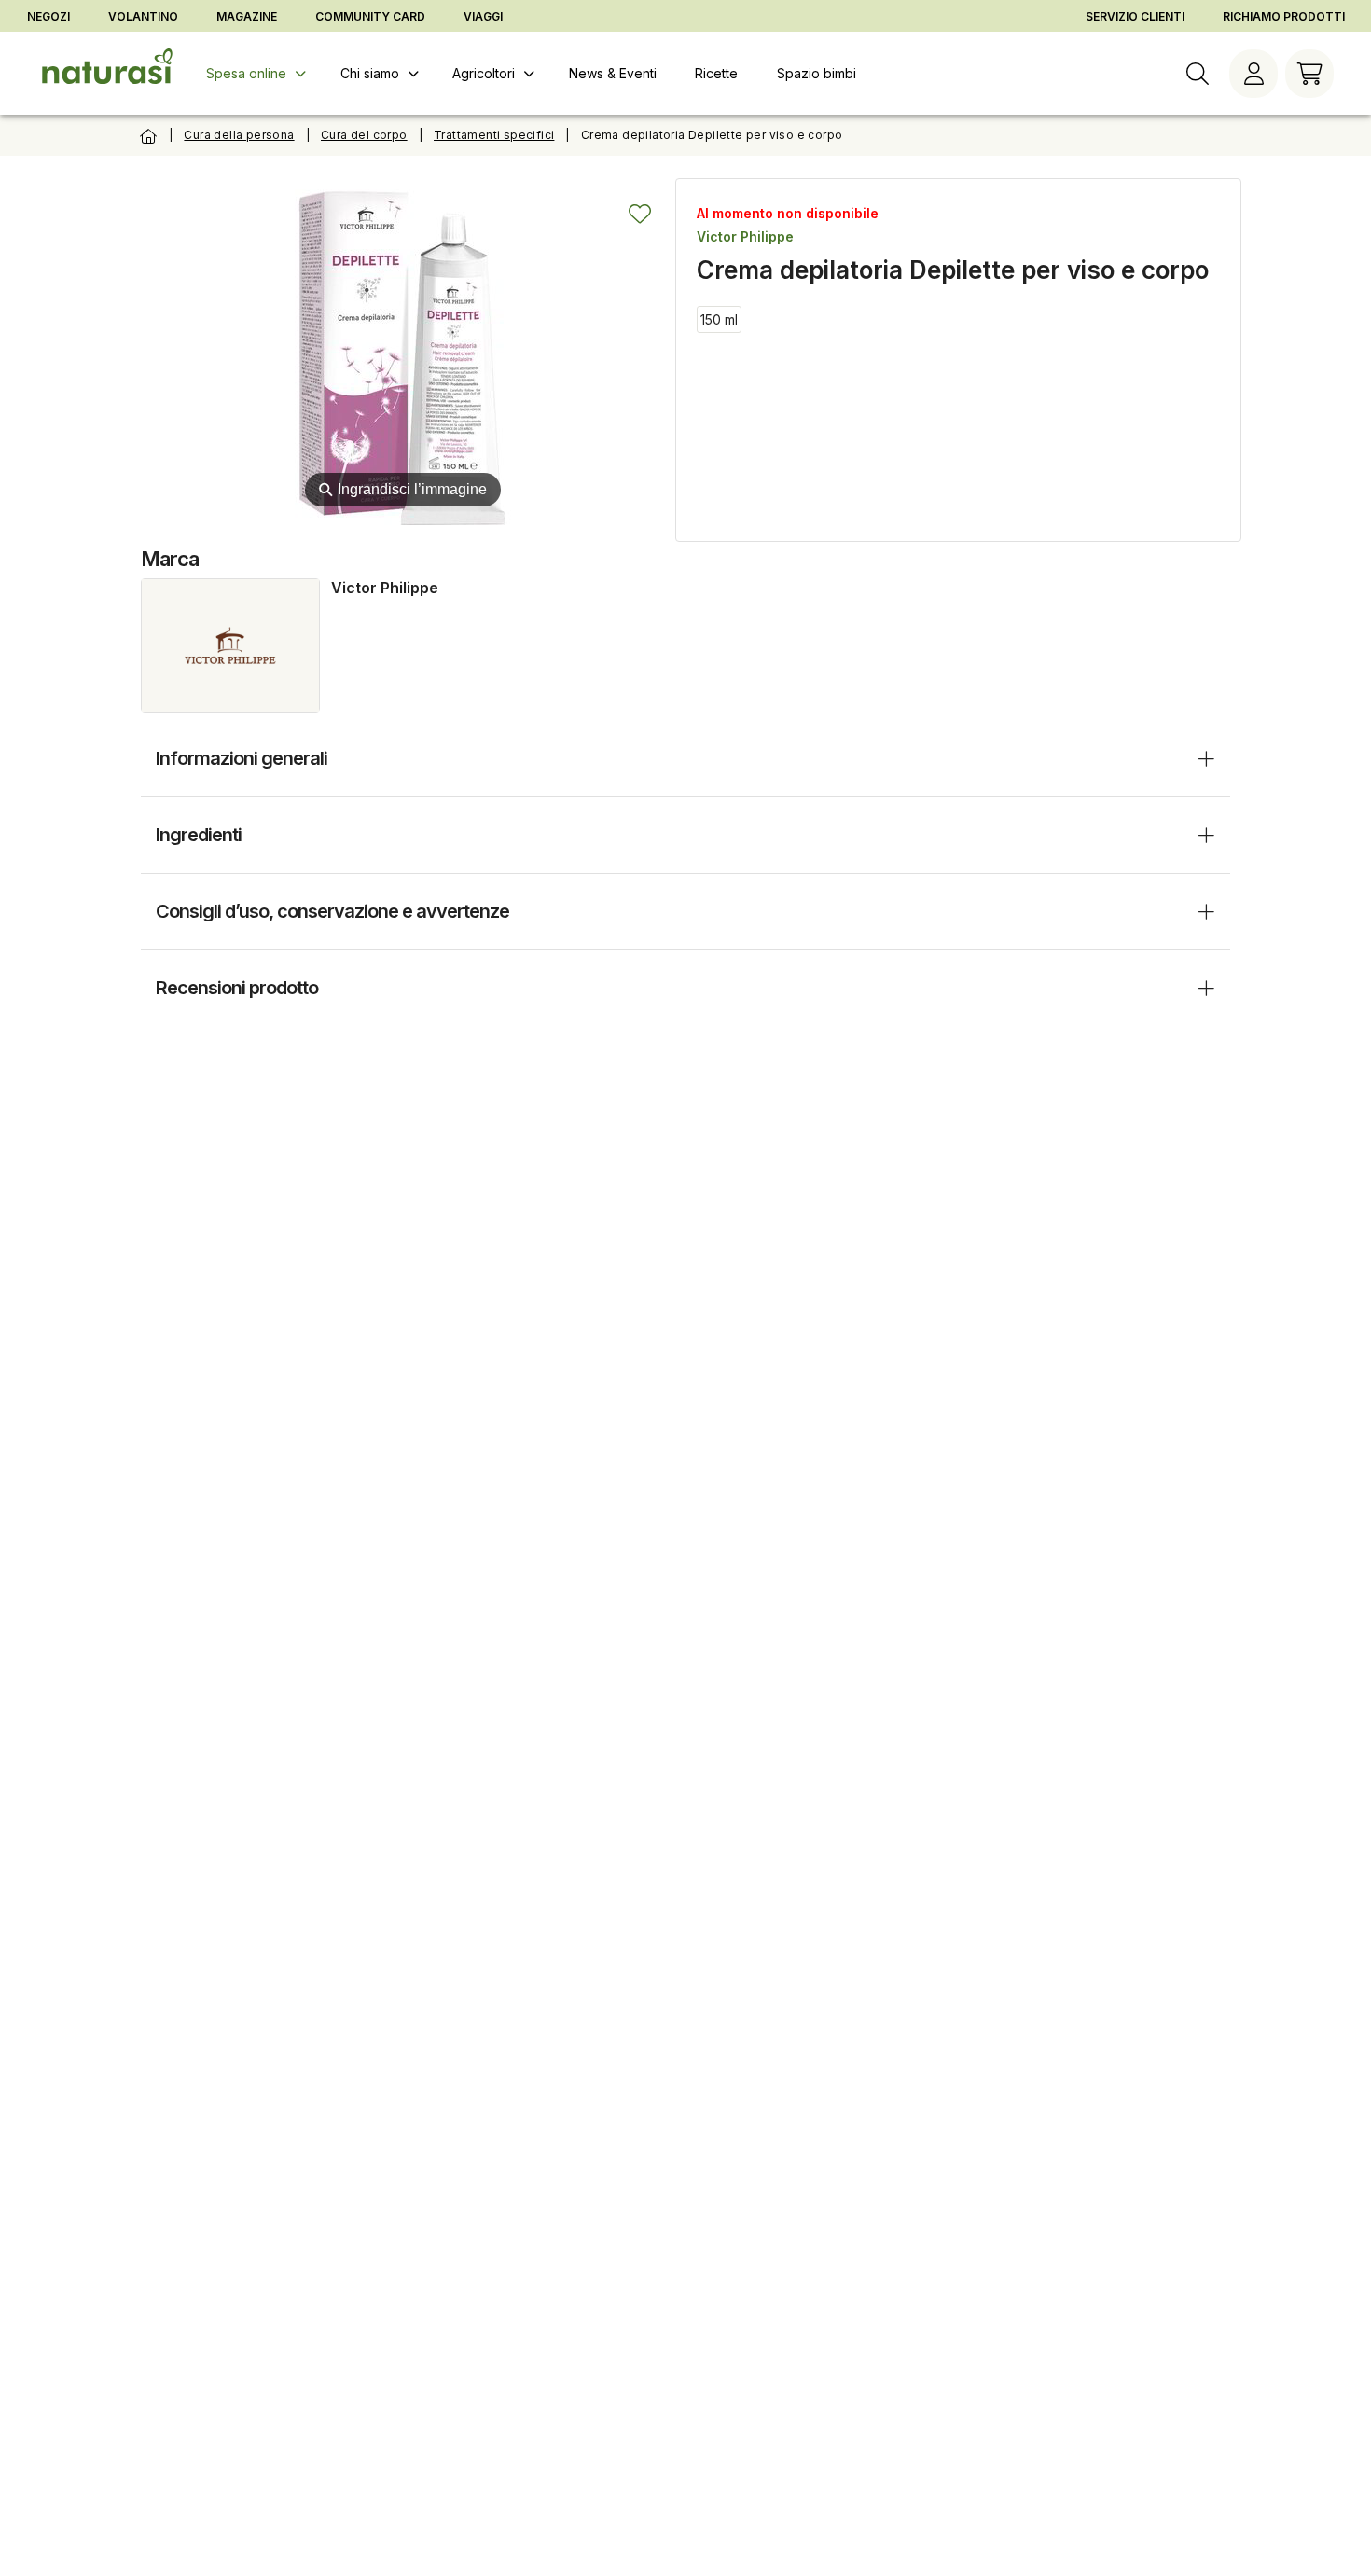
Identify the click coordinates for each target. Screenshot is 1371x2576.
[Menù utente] (1253, 74)
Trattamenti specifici (494, 135)
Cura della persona (239, 135)
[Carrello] (1309, 74)
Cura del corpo (364, 135)
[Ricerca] (1198, 74)
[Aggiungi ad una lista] (640, 214)
